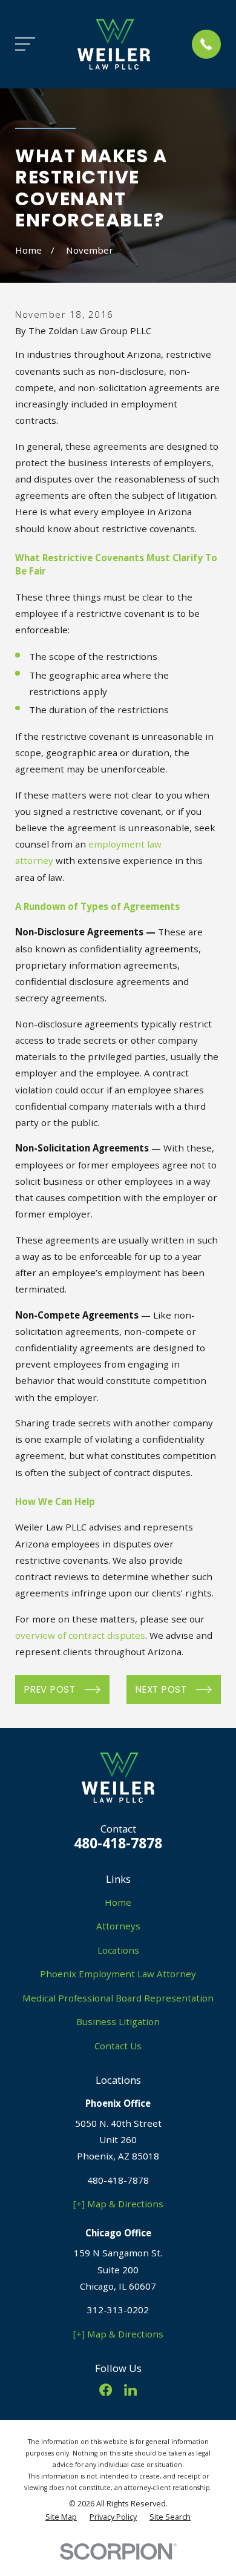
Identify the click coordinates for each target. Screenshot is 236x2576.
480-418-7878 (118, 1843)
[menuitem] (61, 2518)
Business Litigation (118, 2021)
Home (118, 1902)
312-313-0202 (118, 2310)
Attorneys (118, 1926)
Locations (118, 1950)
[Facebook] (106, 2390)
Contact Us (118, 2046)
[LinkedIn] (130, 2390)
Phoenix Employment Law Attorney (118, 1974)
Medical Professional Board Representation (118, 1998)
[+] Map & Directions (118, 2204)
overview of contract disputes (80, 1635)
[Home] (114, 44)
